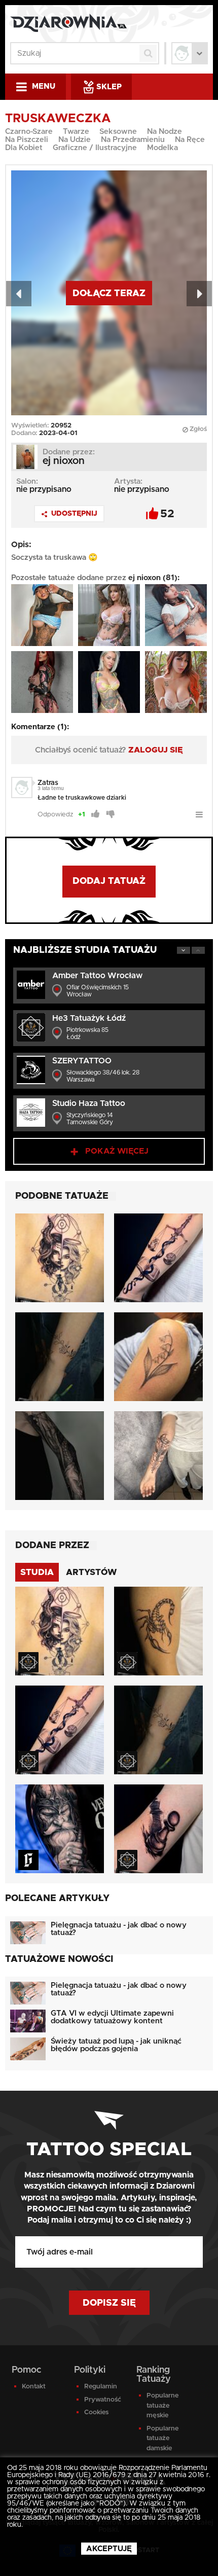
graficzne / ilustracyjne (95, 148)
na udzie (75, 140)
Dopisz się (109, 2303)
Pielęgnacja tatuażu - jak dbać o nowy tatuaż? (119, 1929)
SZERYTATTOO (82, 1061)
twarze (76, 132)
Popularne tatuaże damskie (162, 2439)
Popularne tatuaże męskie (162, 2406)
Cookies (96, 2412)
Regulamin (101, 2387)
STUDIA (37, 1572)
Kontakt (34, 2387)
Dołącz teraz (109, 294)
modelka (162, 148)
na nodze (165, 132)
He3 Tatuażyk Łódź (89, 1018)
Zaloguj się (156, 750)
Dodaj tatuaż (109, 881)
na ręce (190, 140)
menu (44, 86)
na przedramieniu (133, 140)
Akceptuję (109, 2549)
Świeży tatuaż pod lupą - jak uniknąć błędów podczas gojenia (116, 2045)
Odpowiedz (55, 815)
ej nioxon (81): (154, 578)
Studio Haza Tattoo (89, 1103)
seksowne (118, 132)
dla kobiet (24, 148)
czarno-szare (29, 132)
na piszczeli (27, 140)
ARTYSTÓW (92, 1572)
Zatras (48, 783)
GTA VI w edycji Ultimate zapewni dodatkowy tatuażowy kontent (112, 2017)
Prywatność (103, 2400)
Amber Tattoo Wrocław (97, 976)
